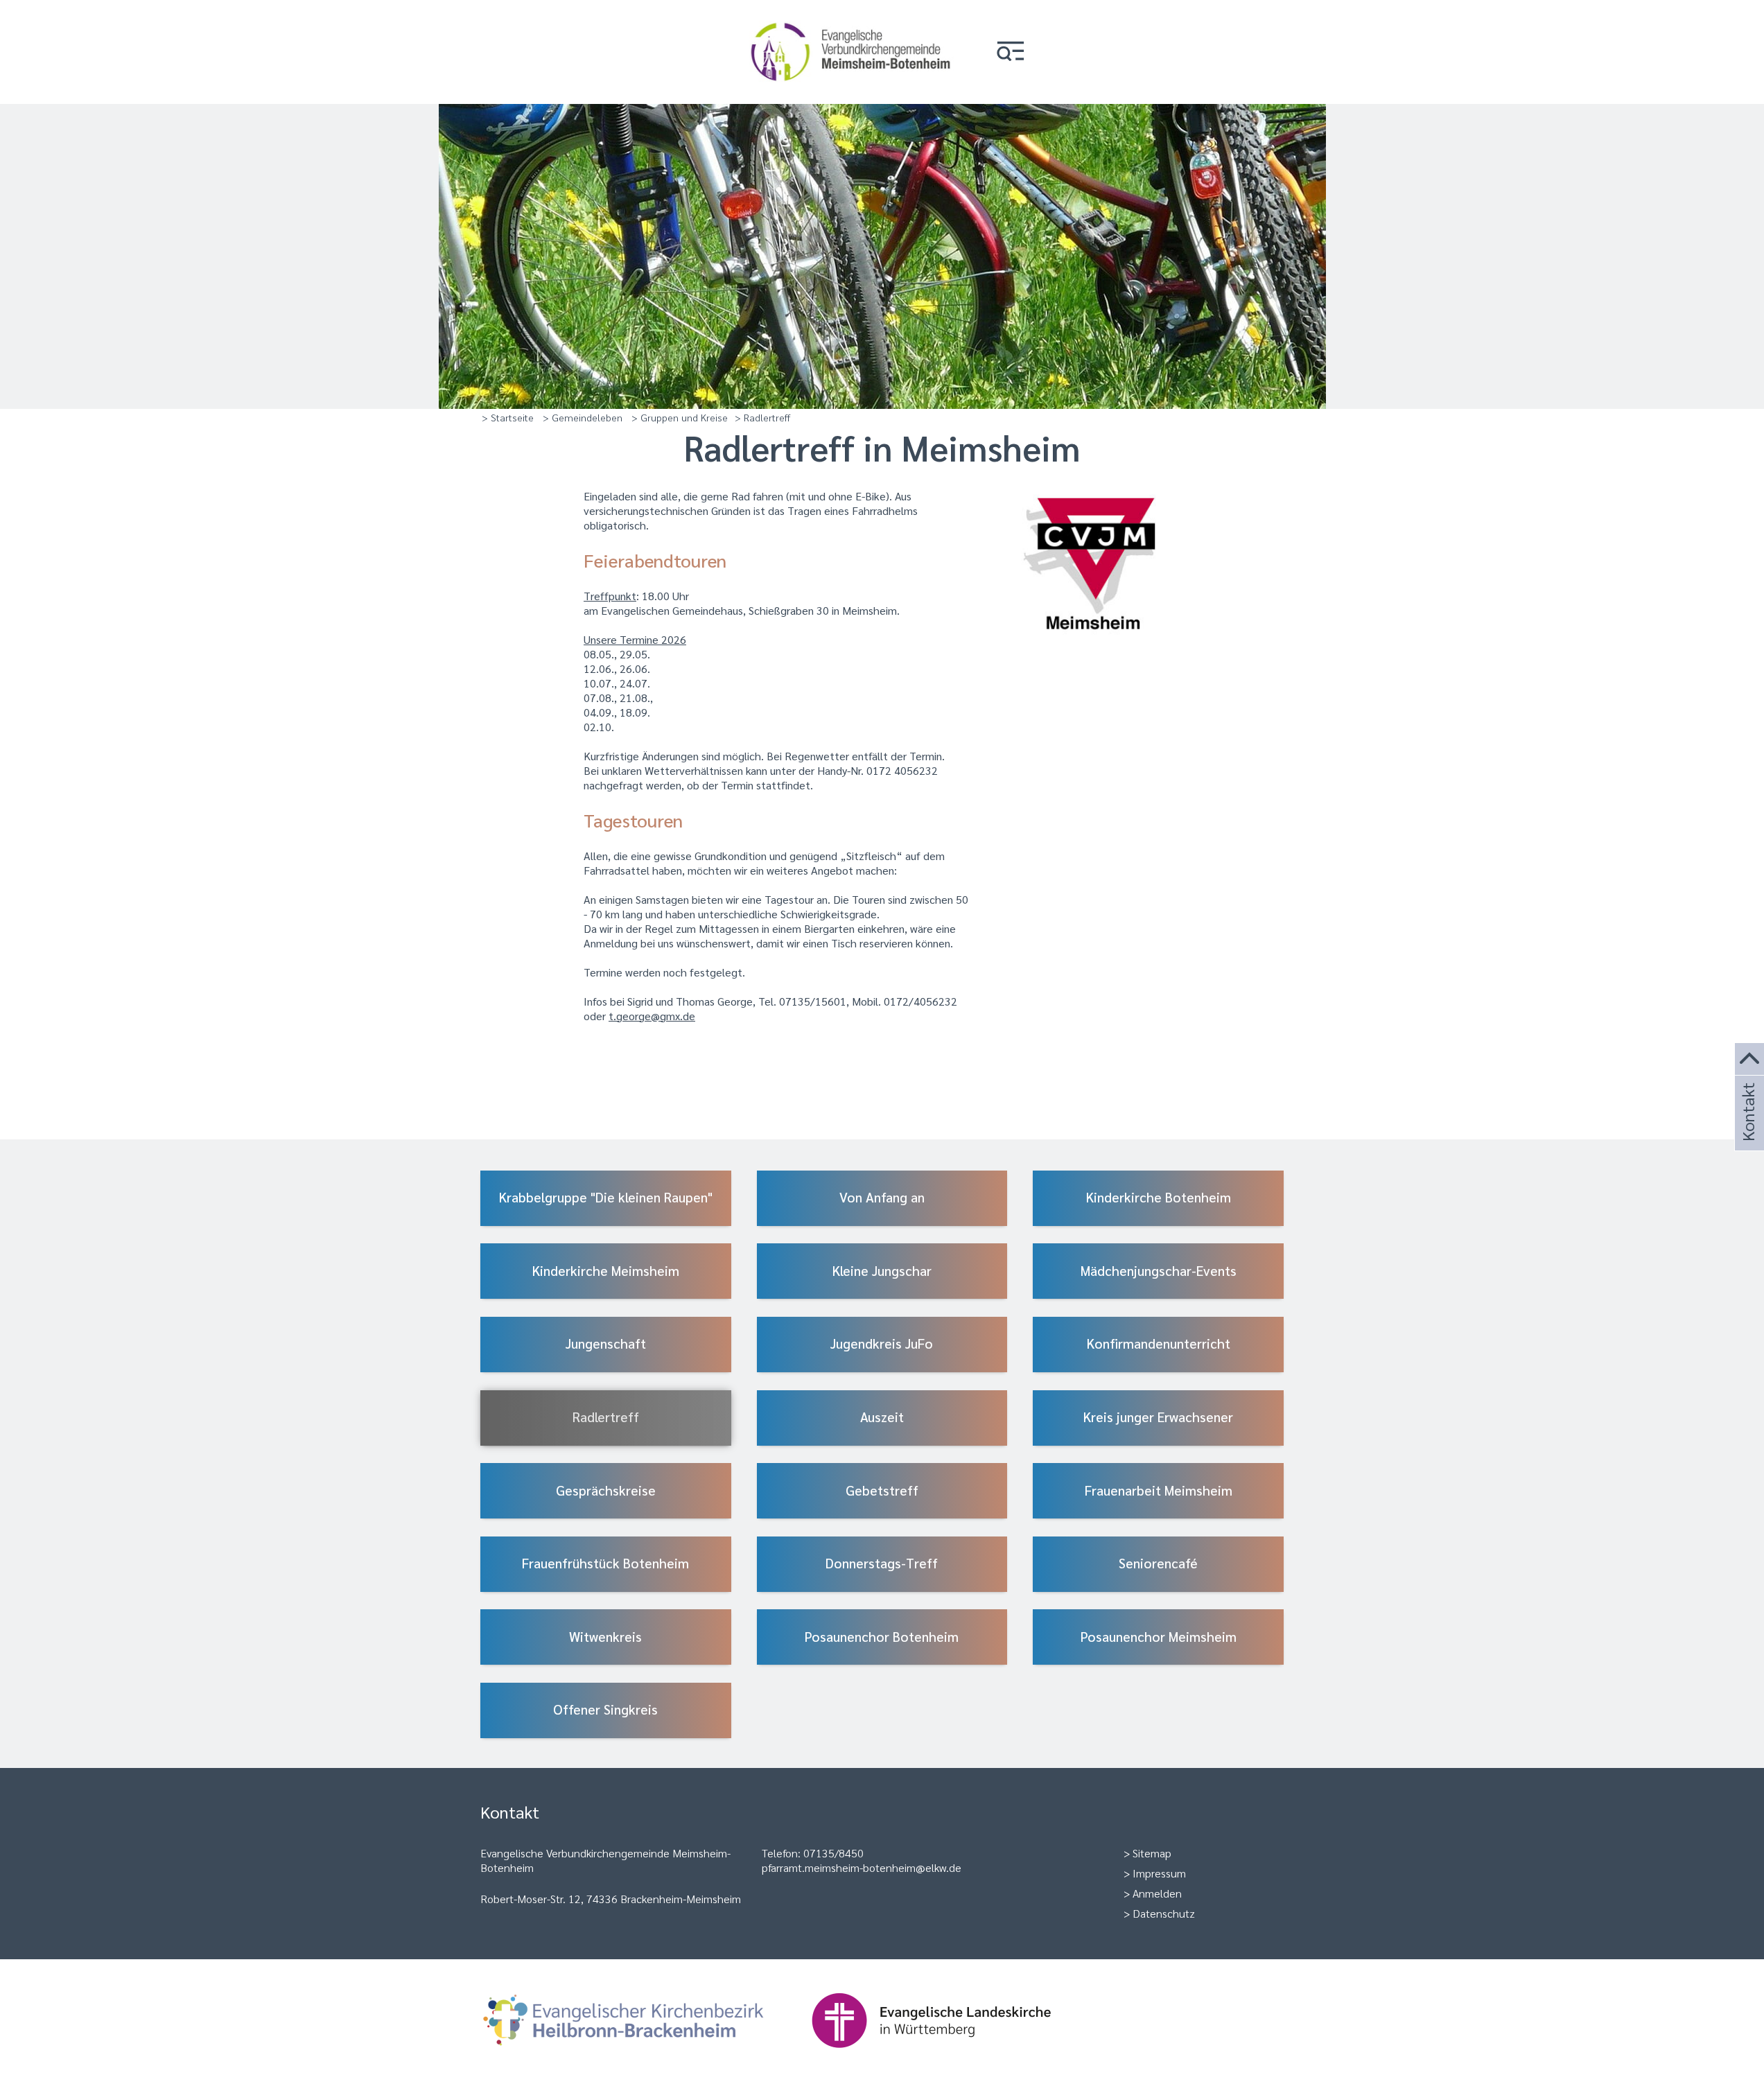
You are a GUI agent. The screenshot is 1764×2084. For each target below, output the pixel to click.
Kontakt (1747, 1131)
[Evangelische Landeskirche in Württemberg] (953, 2055)
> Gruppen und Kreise (680, 417)
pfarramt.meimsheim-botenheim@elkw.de (862, 1867)
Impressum (1159, 1873)
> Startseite (508, 417)
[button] (1011, 52)
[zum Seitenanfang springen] (1749, 1059)
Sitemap (1152, 1853)
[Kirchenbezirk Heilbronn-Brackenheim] (646, 2055)
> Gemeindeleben (583, 417)
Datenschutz (1164, 1913)
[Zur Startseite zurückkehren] (851, 18)
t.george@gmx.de (652, 1016)
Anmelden (1157, 1893)
